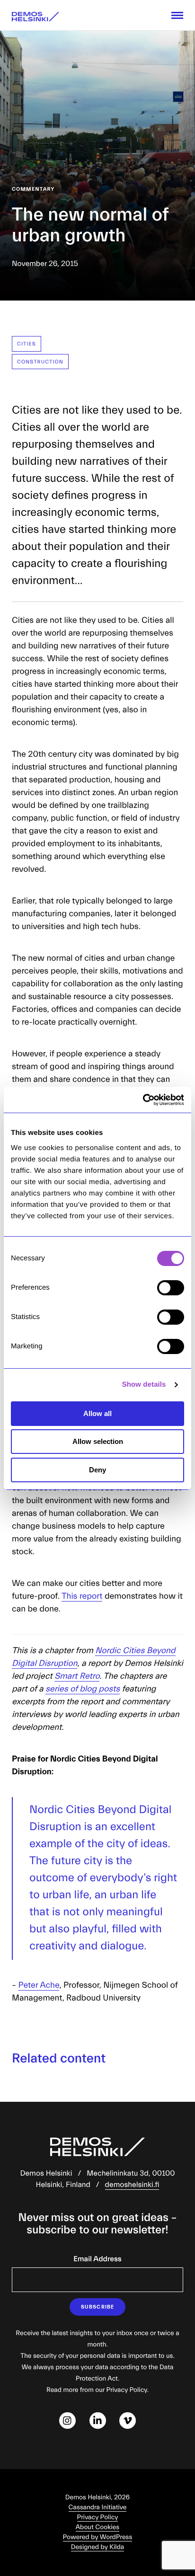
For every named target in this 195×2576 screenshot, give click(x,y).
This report (82, 1596)
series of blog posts (83, 1689)
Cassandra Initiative (98, 2507)
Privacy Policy (98, 2517)
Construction (40, 362)
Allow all (97, 1413)
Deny (97, 1470)
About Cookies (97, 2527)
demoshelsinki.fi (132, 2185)
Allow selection (98, 1441)
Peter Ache (39, 1985)
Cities (27, 344)
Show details (144, 1385)
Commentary (33, 189)
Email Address (97, 2259)
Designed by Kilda (98, 2547)
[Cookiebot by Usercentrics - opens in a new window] (143, 1100)
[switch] (171, 1288)
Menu (177, 15)
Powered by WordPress (98, 2537)
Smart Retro (77, 1676)
